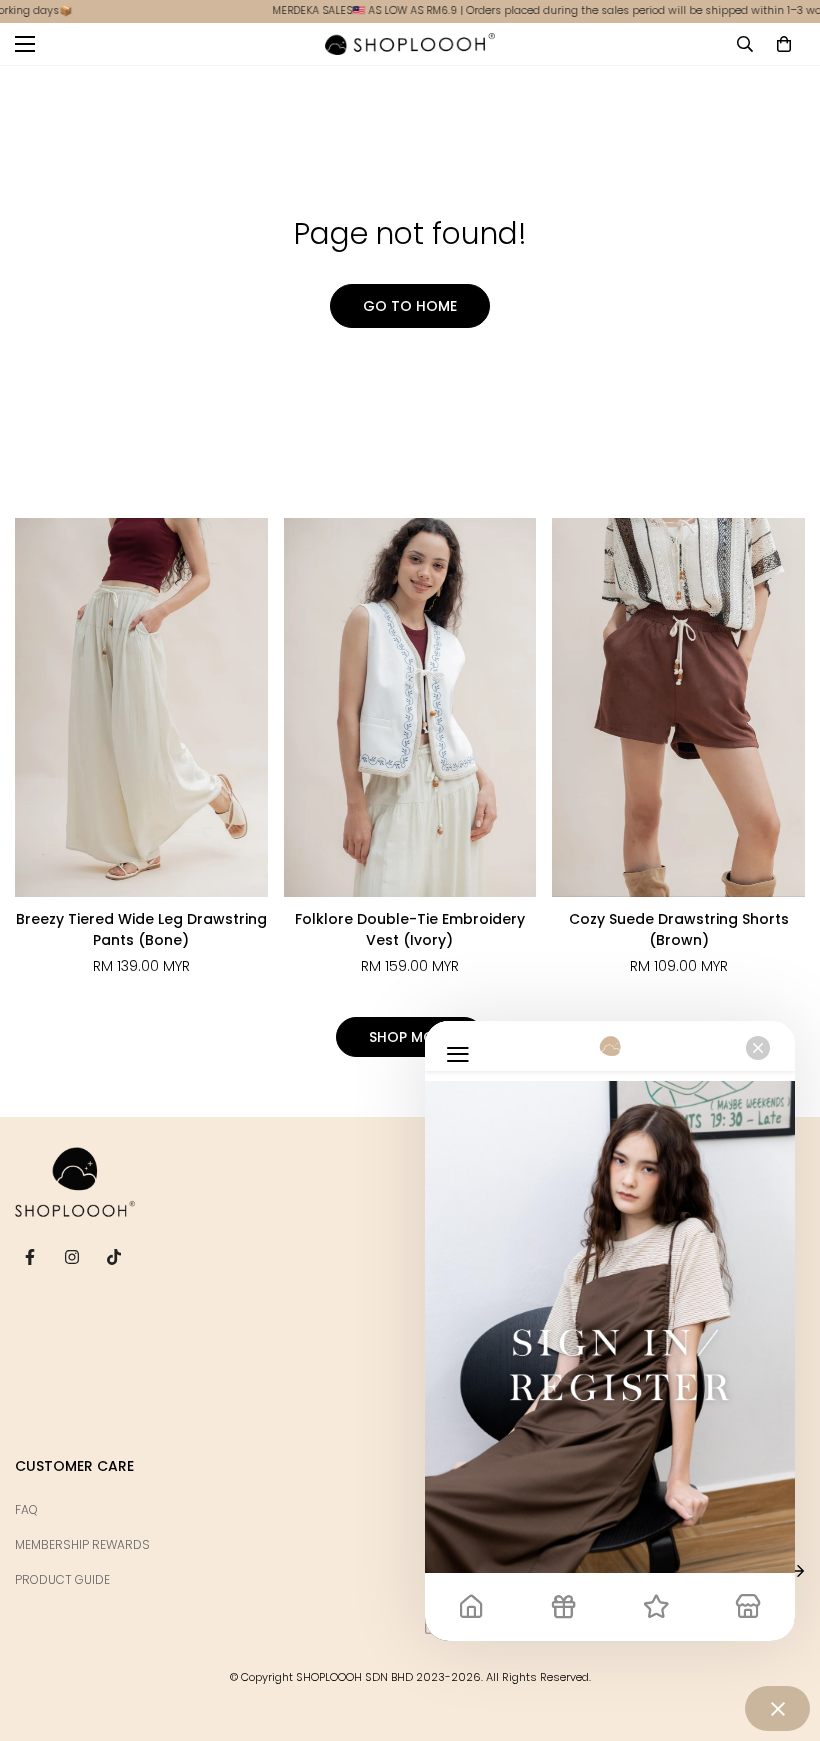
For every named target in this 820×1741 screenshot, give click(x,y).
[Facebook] (30, 1257)
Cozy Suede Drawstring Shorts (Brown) (679, 929)
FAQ (26, 1509)
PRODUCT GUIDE (62, 1579)
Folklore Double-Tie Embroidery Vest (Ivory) (410, 929)
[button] (784, 44)
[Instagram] (72, 1257)
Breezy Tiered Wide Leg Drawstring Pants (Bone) (141, 929)
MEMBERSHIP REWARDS (82, 1544)
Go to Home (410, 306)
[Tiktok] (114, 1257)
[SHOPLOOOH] (410, 44)
